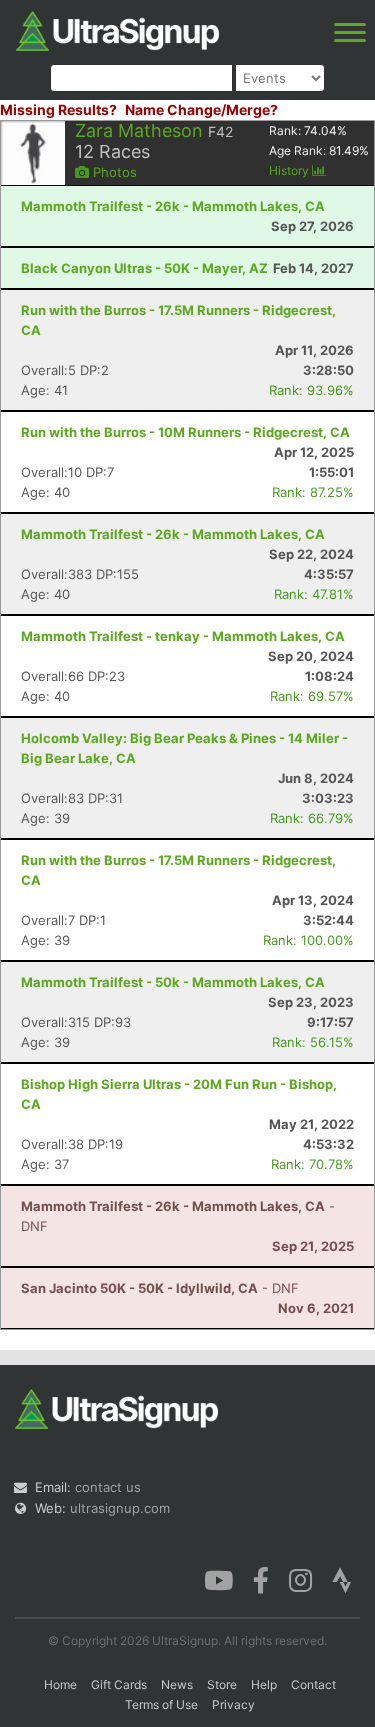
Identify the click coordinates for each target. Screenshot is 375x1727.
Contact (313, 1684)
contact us (108, 1487)
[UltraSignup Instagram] (300, 1579)
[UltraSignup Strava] (342, 1579)
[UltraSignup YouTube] (218, 1579)
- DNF (160, 1288)
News (177, 1684)
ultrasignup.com (120, 1508)
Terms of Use (161, 1704)
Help (264, 1684)
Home (60, 1684)
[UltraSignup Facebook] (261, 1579)
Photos (113, 172)
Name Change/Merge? (201, 109)
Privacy (233, 1704)
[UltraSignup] (117, 29)
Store (222, 1684)
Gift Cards (119, 1684)
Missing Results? (58, 109)
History (290, 170)
